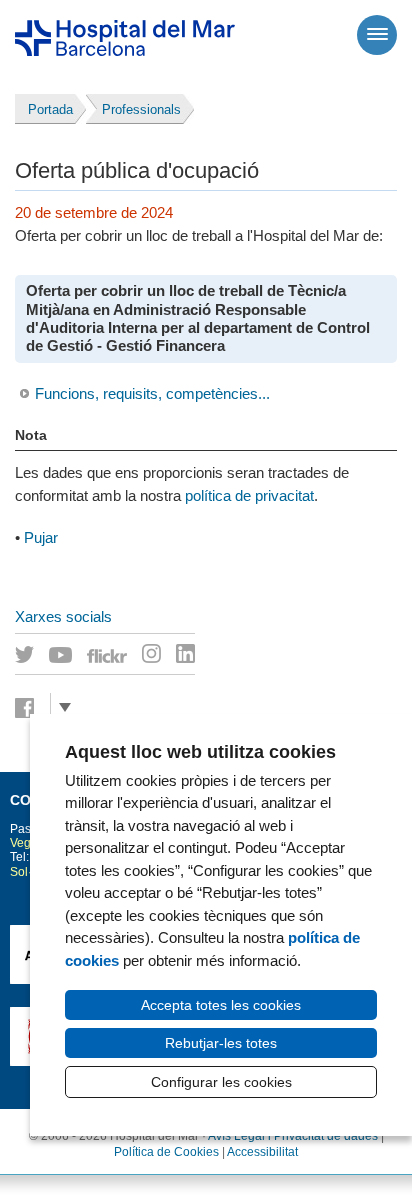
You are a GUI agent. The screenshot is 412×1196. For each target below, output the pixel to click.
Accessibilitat (262, 1152)
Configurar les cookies (221, 1082)
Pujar (41, 538)
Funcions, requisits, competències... (152, 393)
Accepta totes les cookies (221, 1005)
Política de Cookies (166, 1152)
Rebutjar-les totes (221, 1043)
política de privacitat (249, 496)
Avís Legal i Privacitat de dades (293, 1136)
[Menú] (377, 35)
